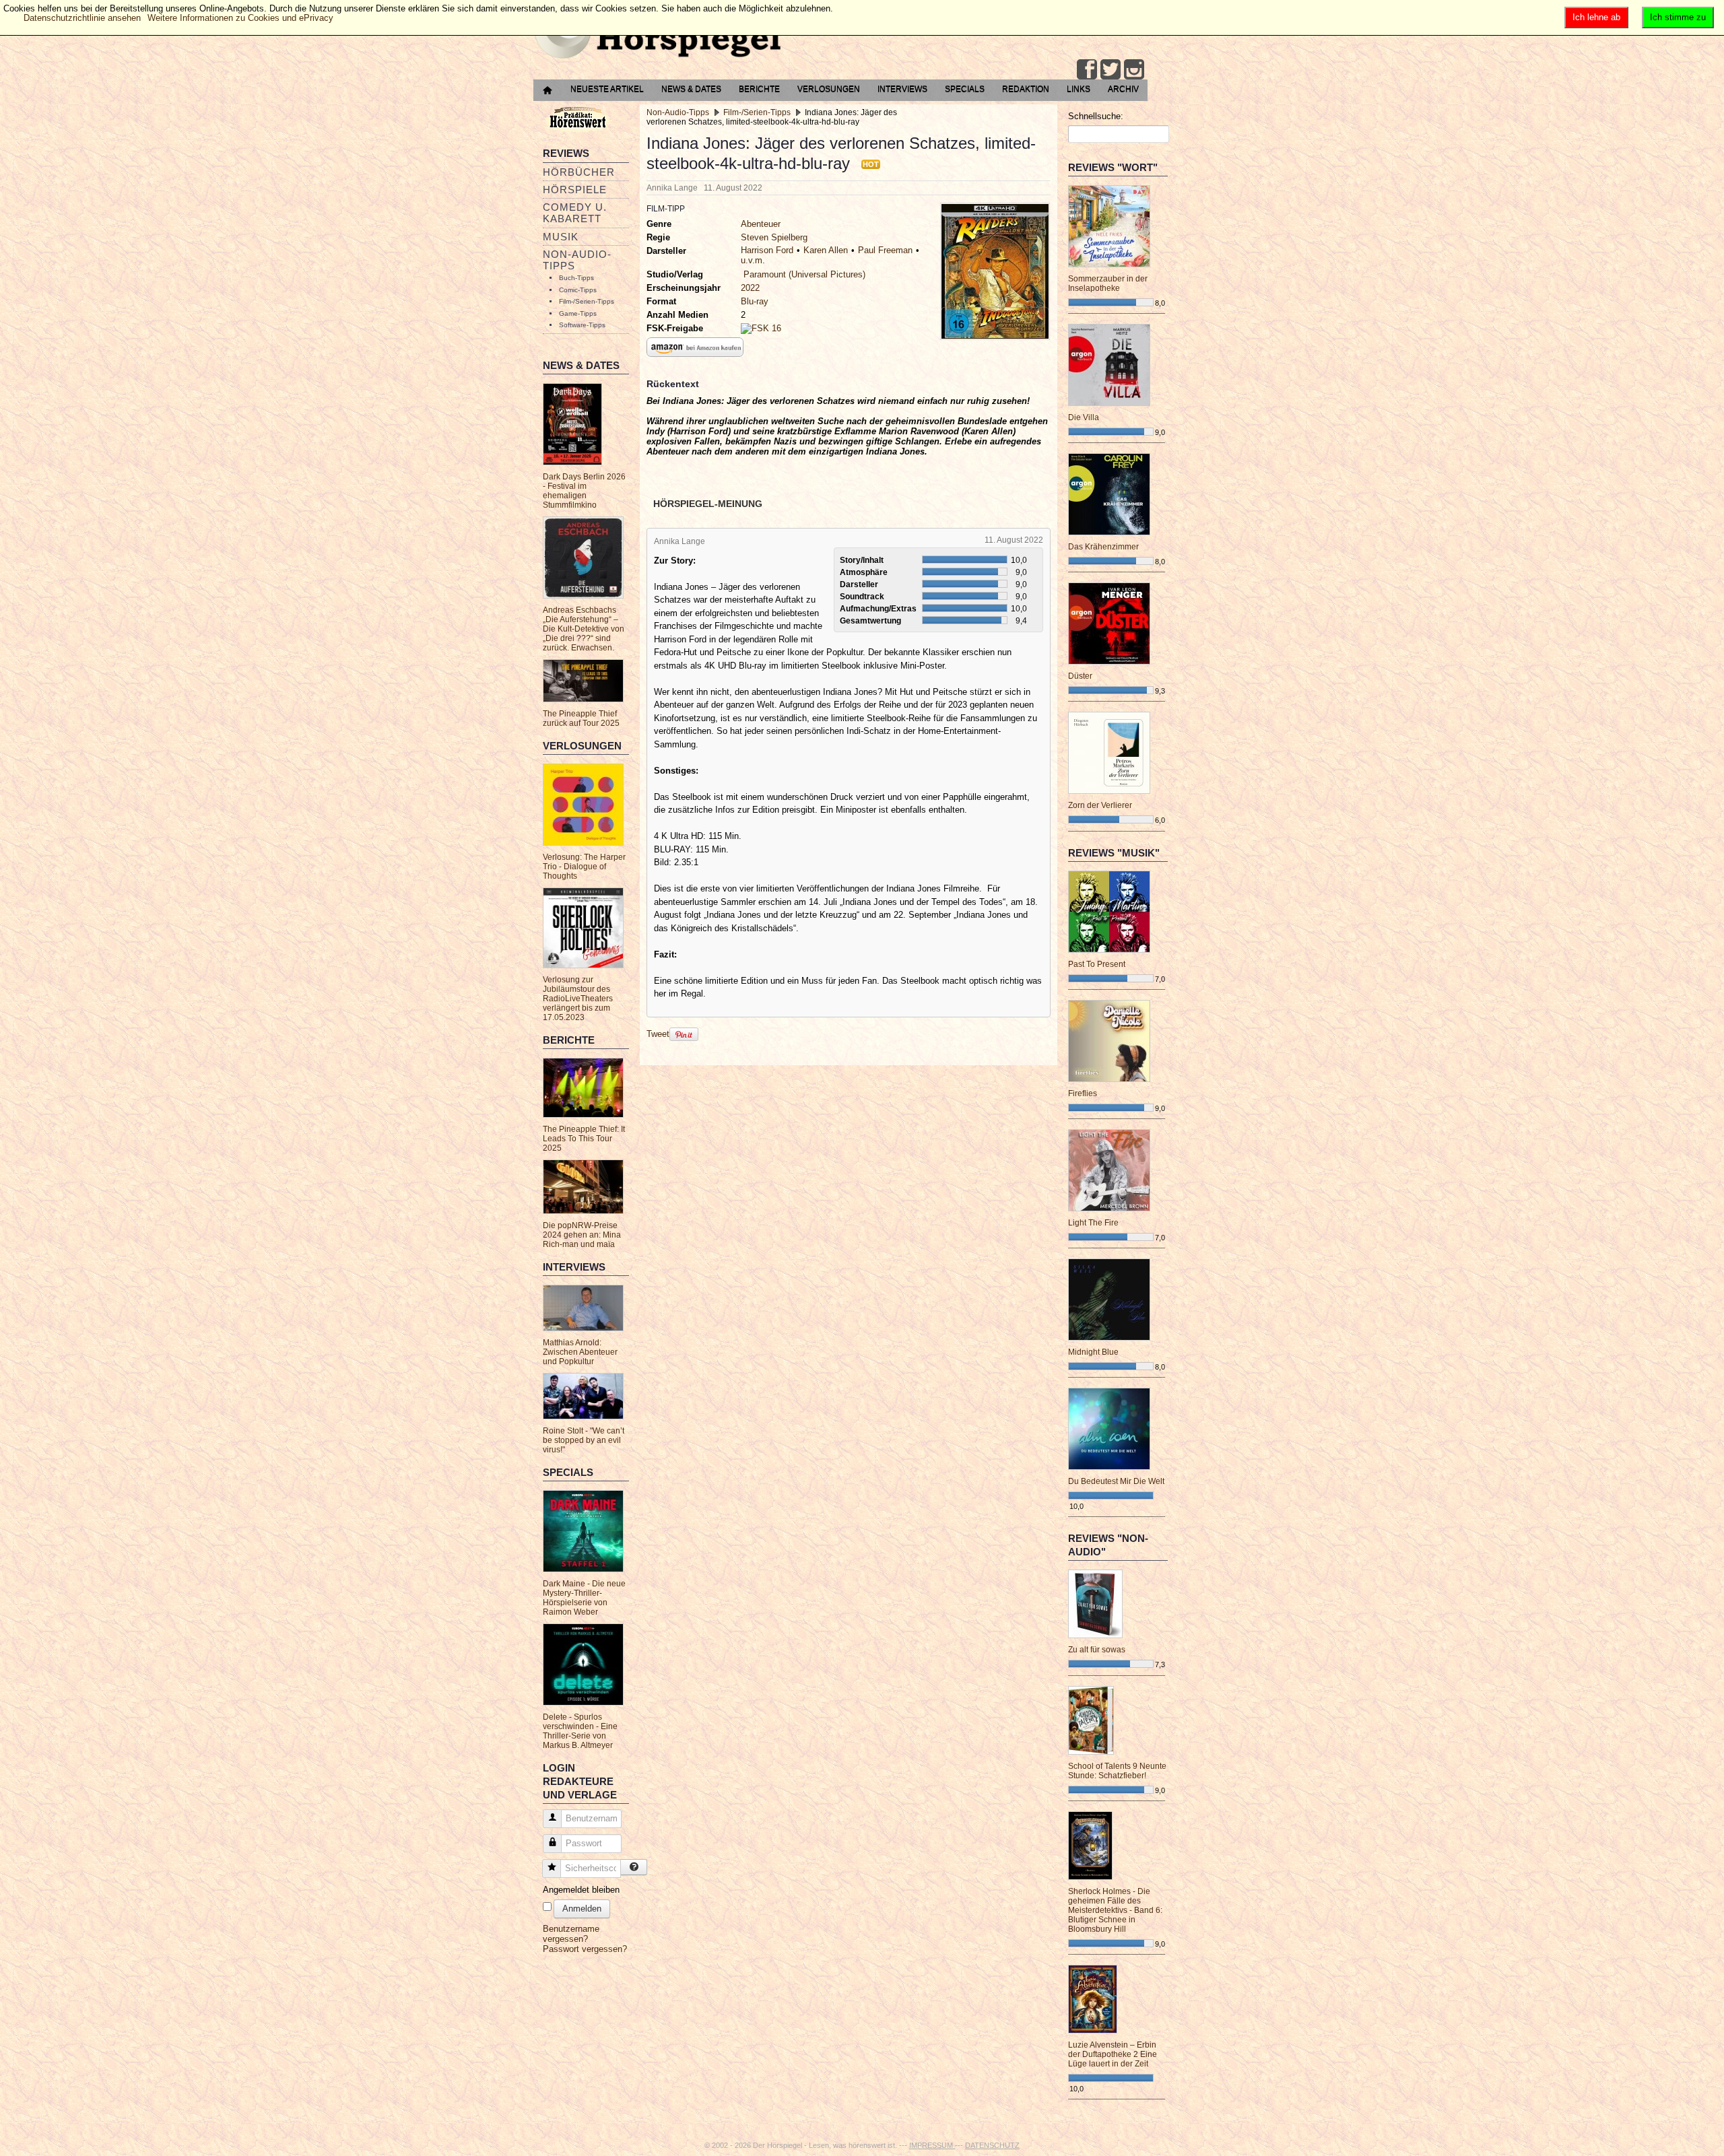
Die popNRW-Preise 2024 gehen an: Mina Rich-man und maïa (582, 1235)
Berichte (759, 89)
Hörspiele (575, 190)
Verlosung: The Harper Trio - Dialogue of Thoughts (584, 867)
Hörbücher (579, 172)
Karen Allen (826, 250)
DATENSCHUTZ (992, 2145)
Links (1079, 89)
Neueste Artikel (607, 89)
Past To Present (1097, 964)
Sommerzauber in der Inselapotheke (1108, 283)
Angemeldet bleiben (581, 1890)
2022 (750, 288)
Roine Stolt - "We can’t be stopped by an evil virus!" (584, 1440)
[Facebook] (1087, 69)
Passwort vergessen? (585, 1949)
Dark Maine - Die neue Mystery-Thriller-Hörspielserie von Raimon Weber (584, 1598)
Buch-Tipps (576, 278)
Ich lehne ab (1596, 17)
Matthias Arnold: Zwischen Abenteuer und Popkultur (580, 1352)
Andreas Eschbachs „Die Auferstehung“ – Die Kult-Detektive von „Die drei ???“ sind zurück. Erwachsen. (584, 629)
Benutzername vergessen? (571, 1934)
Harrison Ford (767, 250)
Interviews (902, 89)
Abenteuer (761, 224)
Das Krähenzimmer (1103, 547)
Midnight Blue (1093, 1352)
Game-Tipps (578, 313)
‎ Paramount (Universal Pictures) (803, 274)
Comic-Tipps (578, 290)
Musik (561, 237)
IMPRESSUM (932, 2145)
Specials (965, 89)
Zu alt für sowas (1097, 1650)
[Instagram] (1134, 69)
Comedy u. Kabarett (575, 213)
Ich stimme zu (1678, 17)
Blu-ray (755, 301)
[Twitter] (1110, 69)
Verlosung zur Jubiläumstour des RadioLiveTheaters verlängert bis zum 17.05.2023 (578, 999)
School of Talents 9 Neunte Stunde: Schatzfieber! (1117, 1771)
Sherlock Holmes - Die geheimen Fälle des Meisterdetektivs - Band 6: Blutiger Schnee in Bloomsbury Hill (1115, 1910)
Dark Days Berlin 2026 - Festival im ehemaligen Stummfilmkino (584, 491)
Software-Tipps (582, 325)
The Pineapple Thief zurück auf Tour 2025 (581, 718)
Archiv (1123, 89)
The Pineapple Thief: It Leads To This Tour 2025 (584, 1139)
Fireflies (1083, 1093)
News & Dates (691, 89)
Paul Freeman (885, 250)
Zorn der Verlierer (1100, 805)
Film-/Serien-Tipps (587, 301)
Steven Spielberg (774, 237)
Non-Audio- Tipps (577, 260)
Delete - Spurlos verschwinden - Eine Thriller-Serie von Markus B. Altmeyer (580, 1731)
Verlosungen (829, 89)
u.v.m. (753, 260)
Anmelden (582, 1909)
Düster (1080, 676)
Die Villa (1084, 417)
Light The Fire (1093, 1223)
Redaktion (1026, 89)
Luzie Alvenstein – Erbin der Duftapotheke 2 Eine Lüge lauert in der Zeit (1113, 2054)
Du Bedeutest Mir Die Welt (1116, 1481)
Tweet (658, 1034)
